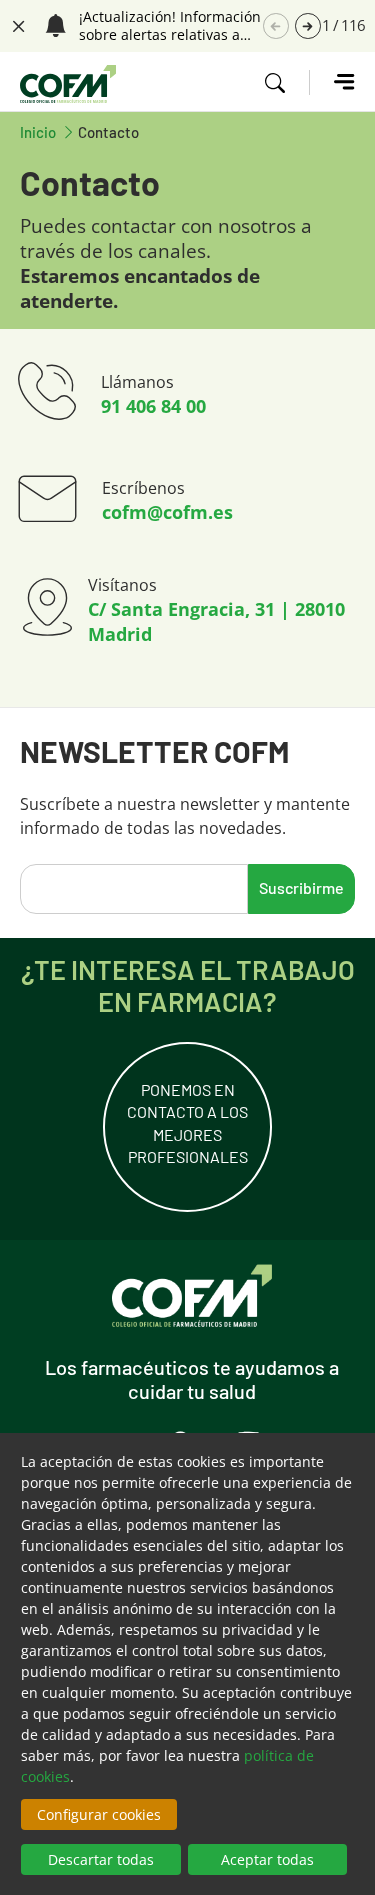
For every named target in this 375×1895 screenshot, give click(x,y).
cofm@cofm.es (167, 512)
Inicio (49, 131)
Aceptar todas (267, 1859)
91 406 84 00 (153, 406)
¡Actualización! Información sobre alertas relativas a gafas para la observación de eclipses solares (170, 25)
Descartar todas (101, 1859)
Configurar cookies (99, 1814)
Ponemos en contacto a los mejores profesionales (187, 1122)
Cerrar (16, 24)
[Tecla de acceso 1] (68, 84)
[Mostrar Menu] (332, 82)
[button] (308, 26)
